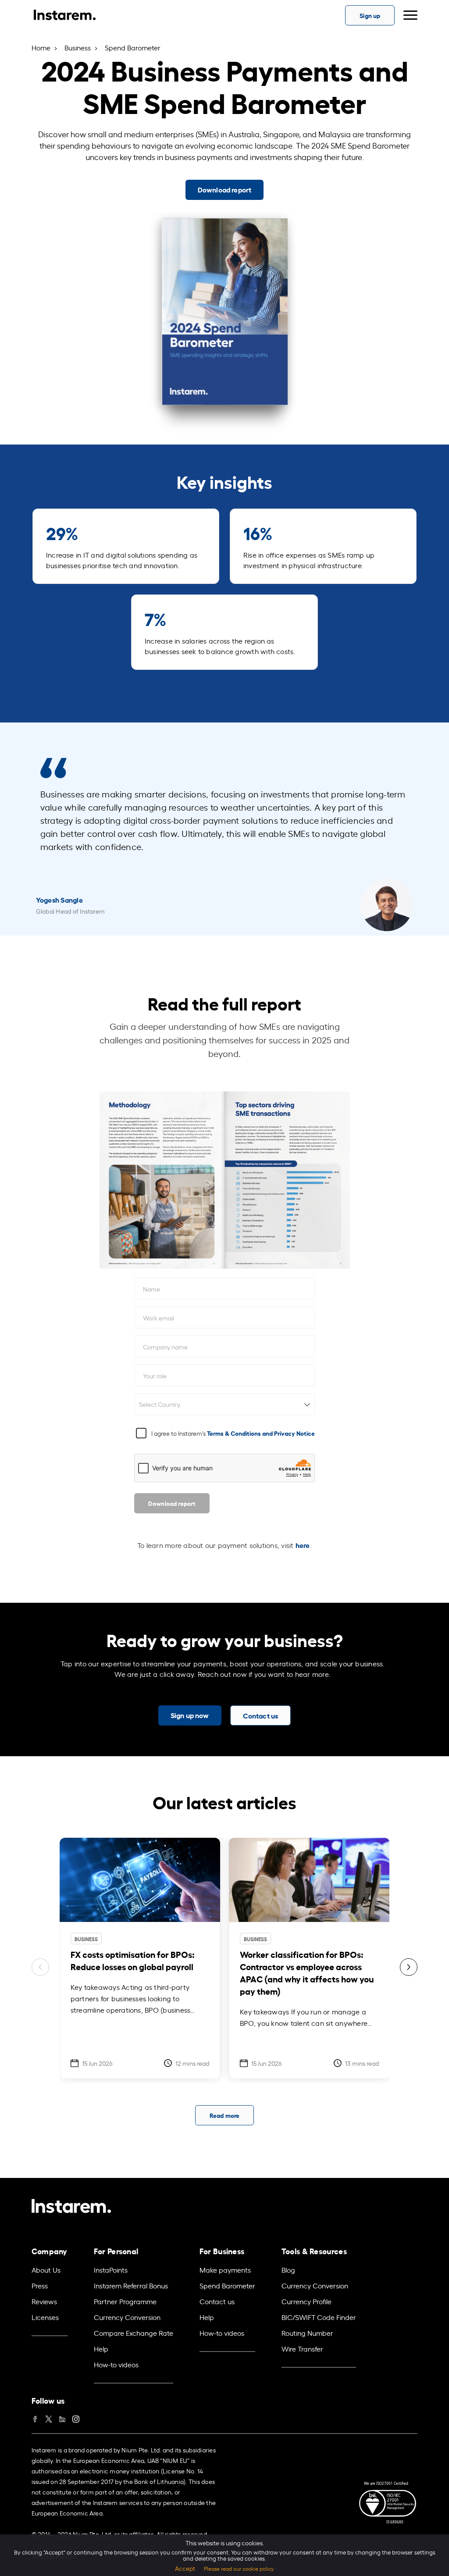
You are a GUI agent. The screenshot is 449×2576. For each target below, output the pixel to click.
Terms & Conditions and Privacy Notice (261, 1433)
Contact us (217, 2301)
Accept (185, 2568)
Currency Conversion (127, 2317)
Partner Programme (125, 2301)
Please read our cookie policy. (239, 2569)
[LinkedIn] (62, 2417)
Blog (288, 2270)
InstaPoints (111, 2270)
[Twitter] (49, 2417)
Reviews (44, 2301)
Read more (224, 2115)
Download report (172, 1503)
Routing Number (307, 2333)
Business (78, 47)
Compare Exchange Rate (134, 2333)
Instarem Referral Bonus (131, 2285)
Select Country (160, 1404)
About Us (46, 2270)
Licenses (45, 2317)
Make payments (225, 2270)
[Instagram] (76, 2417)
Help (101, 2348)
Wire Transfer (302, 2348)
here (303, 1545)
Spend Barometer (227, 2285)
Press (40, 2285)
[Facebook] (35, 2417)
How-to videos (116, 2364)
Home (41, 47)
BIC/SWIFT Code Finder (319, 2317)
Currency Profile (306, 2301)
